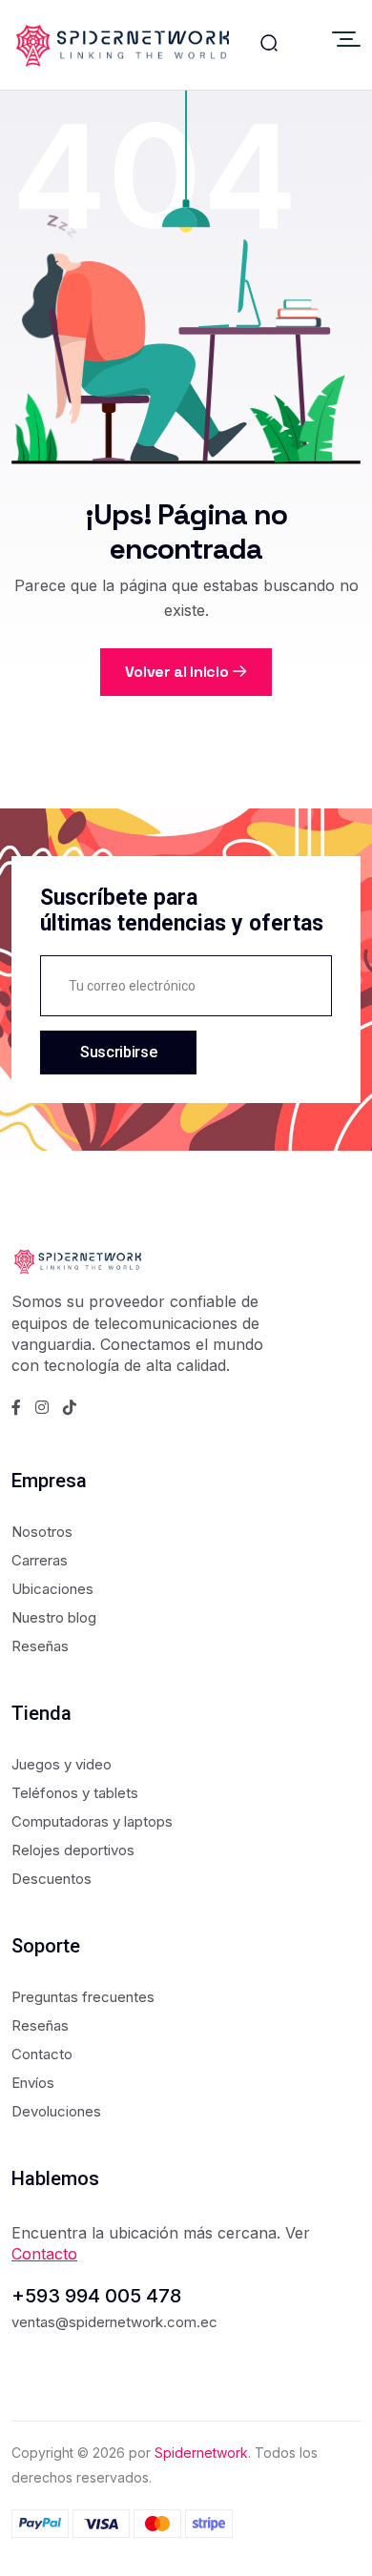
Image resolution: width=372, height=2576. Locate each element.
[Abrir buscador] (269, 44)
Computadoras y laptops (92, 1821)
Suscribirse (118, 1052)
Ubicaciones (52, 1589)
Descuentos (52, 1879)
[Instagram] (42, 1407)
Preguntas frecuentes (83, 1997)
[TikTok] (70, 1407)
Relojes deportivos (73, 1850)
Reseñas (40, 1646)
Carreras (40, 1560)
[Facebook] (16, 1407)
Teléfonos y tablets (75, 1793)
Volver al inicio (177, 672)
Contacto (42, 2054)
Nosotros (42, 1532)
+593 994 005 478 (96, 2296)
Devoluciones (56, 2111)
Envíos (33, 2083)
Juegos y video (62, 1764)
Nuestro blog (54, 1617)
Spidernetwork (201, 2453)
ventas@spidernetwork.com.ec (114, 2322)
